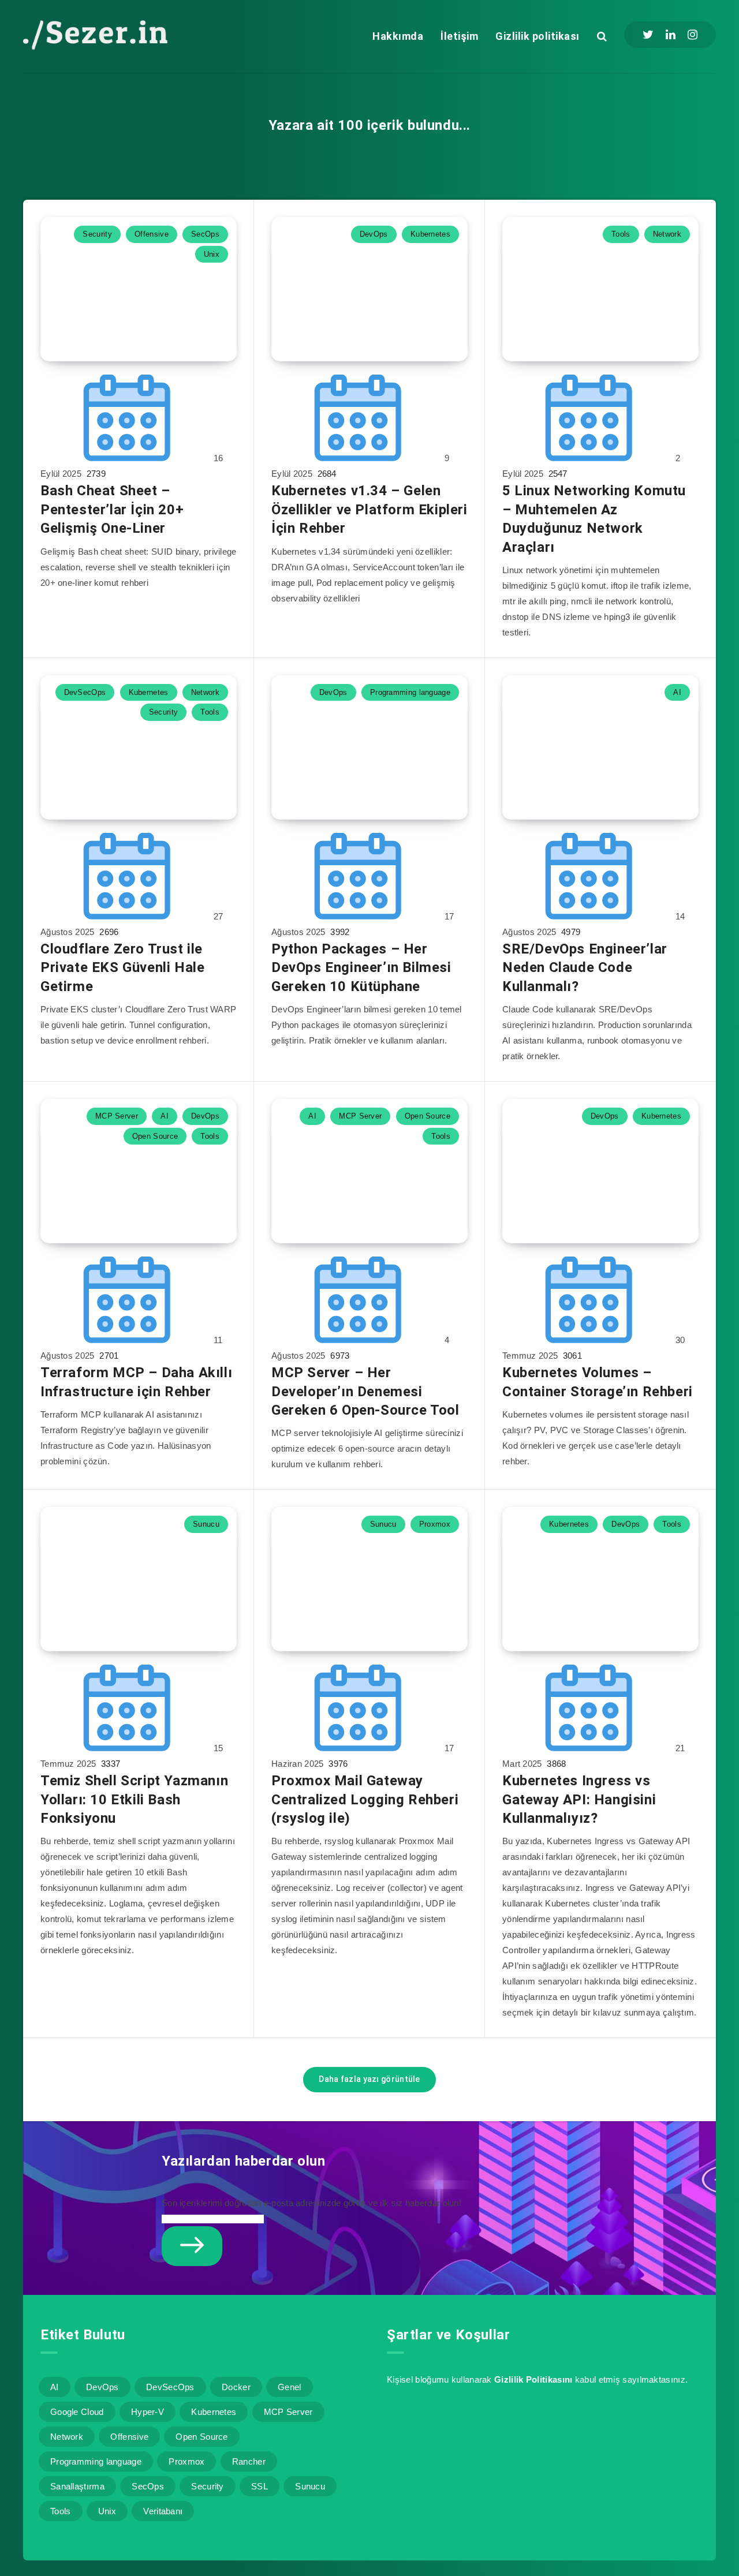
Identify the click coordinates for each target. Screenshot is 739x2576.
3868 (555, 1764)
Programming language (410, 692)
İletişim (459, 36)
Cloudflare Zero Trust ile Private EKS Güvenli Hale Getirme (122, 968)
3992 (339, 932)
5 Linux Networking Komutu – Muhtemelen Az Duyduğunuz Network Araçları (594, 519)
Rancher (249, 2461)
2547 (557, 474)
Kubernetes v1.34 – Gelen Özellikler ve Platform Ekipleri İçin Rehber (369, 509)
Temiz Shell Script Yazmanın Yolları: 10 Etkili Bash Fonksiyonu (134, 1799)
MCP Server (117, 1116)
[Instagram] (693, 35)
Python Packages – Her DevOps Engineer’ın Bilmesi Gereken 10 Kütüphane (361, 968)
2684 (326, 474)
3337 (110, 1764)
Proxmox (435, 1524)
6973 (339, 1356)
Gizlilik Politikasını (533, 2379)
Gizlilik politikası (538, 36)
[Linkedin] (671, 35)
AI (677, 692)
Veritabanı (163, 2511)
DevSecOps (85, 692)
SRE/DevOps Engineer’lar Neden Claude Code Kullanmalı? (585, 968)
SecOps (205, 234)
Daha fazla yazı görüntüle (369, 2079)
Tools (621, 234)
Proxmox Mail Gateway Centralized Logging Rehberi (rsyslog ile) (365, 1799)
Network (667, 234)
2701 (108, 1356)
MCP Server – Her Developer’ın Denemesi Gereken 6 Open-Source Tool (365, 1391)
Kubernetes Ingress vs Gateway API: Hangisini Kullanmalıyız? (579, 1799)
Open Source (155, 1136)
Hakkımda (398, 36)
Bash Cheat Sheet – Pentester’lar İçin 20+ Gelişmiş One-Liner (112, 509)
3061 (572, 1356)
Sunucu (206, 1524)
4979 (570, 932)
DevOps (374, 234)
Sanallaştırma (77, 2486)
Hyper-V (148, 2412)
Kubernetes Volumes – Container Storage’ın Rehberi (598, 1382)
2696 (108, 932)
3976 (337, 1764)
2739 (95, 474)
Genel (290, 2387)
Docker (236, 2387)
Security (97, 234)
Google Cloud (77, 2412)
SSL (260, 2486)
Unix (212, 254)
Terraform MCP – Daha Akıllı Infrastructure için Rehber (136, 1382)
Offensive (152, 234)
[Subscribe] (192, 2246)
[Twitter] (648, 35)
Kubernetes (430, 234)
